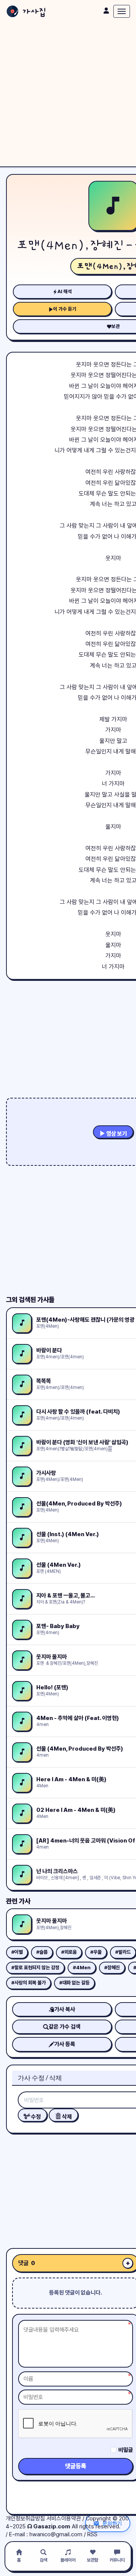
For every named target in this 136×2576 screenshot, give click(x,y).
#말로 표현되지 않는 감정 (35, 1968)
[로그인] (106, 11)
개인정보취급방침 (25, 2519)
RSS (92, 2534)
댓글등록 (76, 2466)
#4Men (82, 1968)
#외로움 (69, 1952)
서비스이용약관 (64, 2519)
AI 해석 (65, 291)
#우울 (96, 1952)
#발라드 (123, 1952)
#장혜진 (112, 1968)
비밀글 (126, 2450)
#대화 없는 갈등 (74, 1983)
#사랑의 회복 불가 (29, 1983)
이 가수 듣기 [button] (65, 309)
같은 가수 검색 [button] (65, 2027)
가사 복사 (65, 2009)
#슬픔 (42, 1952)
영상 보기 (116, 1134)
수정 (35, 2117)
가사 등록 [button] (65, 2044)
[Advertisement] (68, 95)
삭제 (66, 2117)
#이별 (17, 1952)
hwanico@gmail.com (56, 2534)
